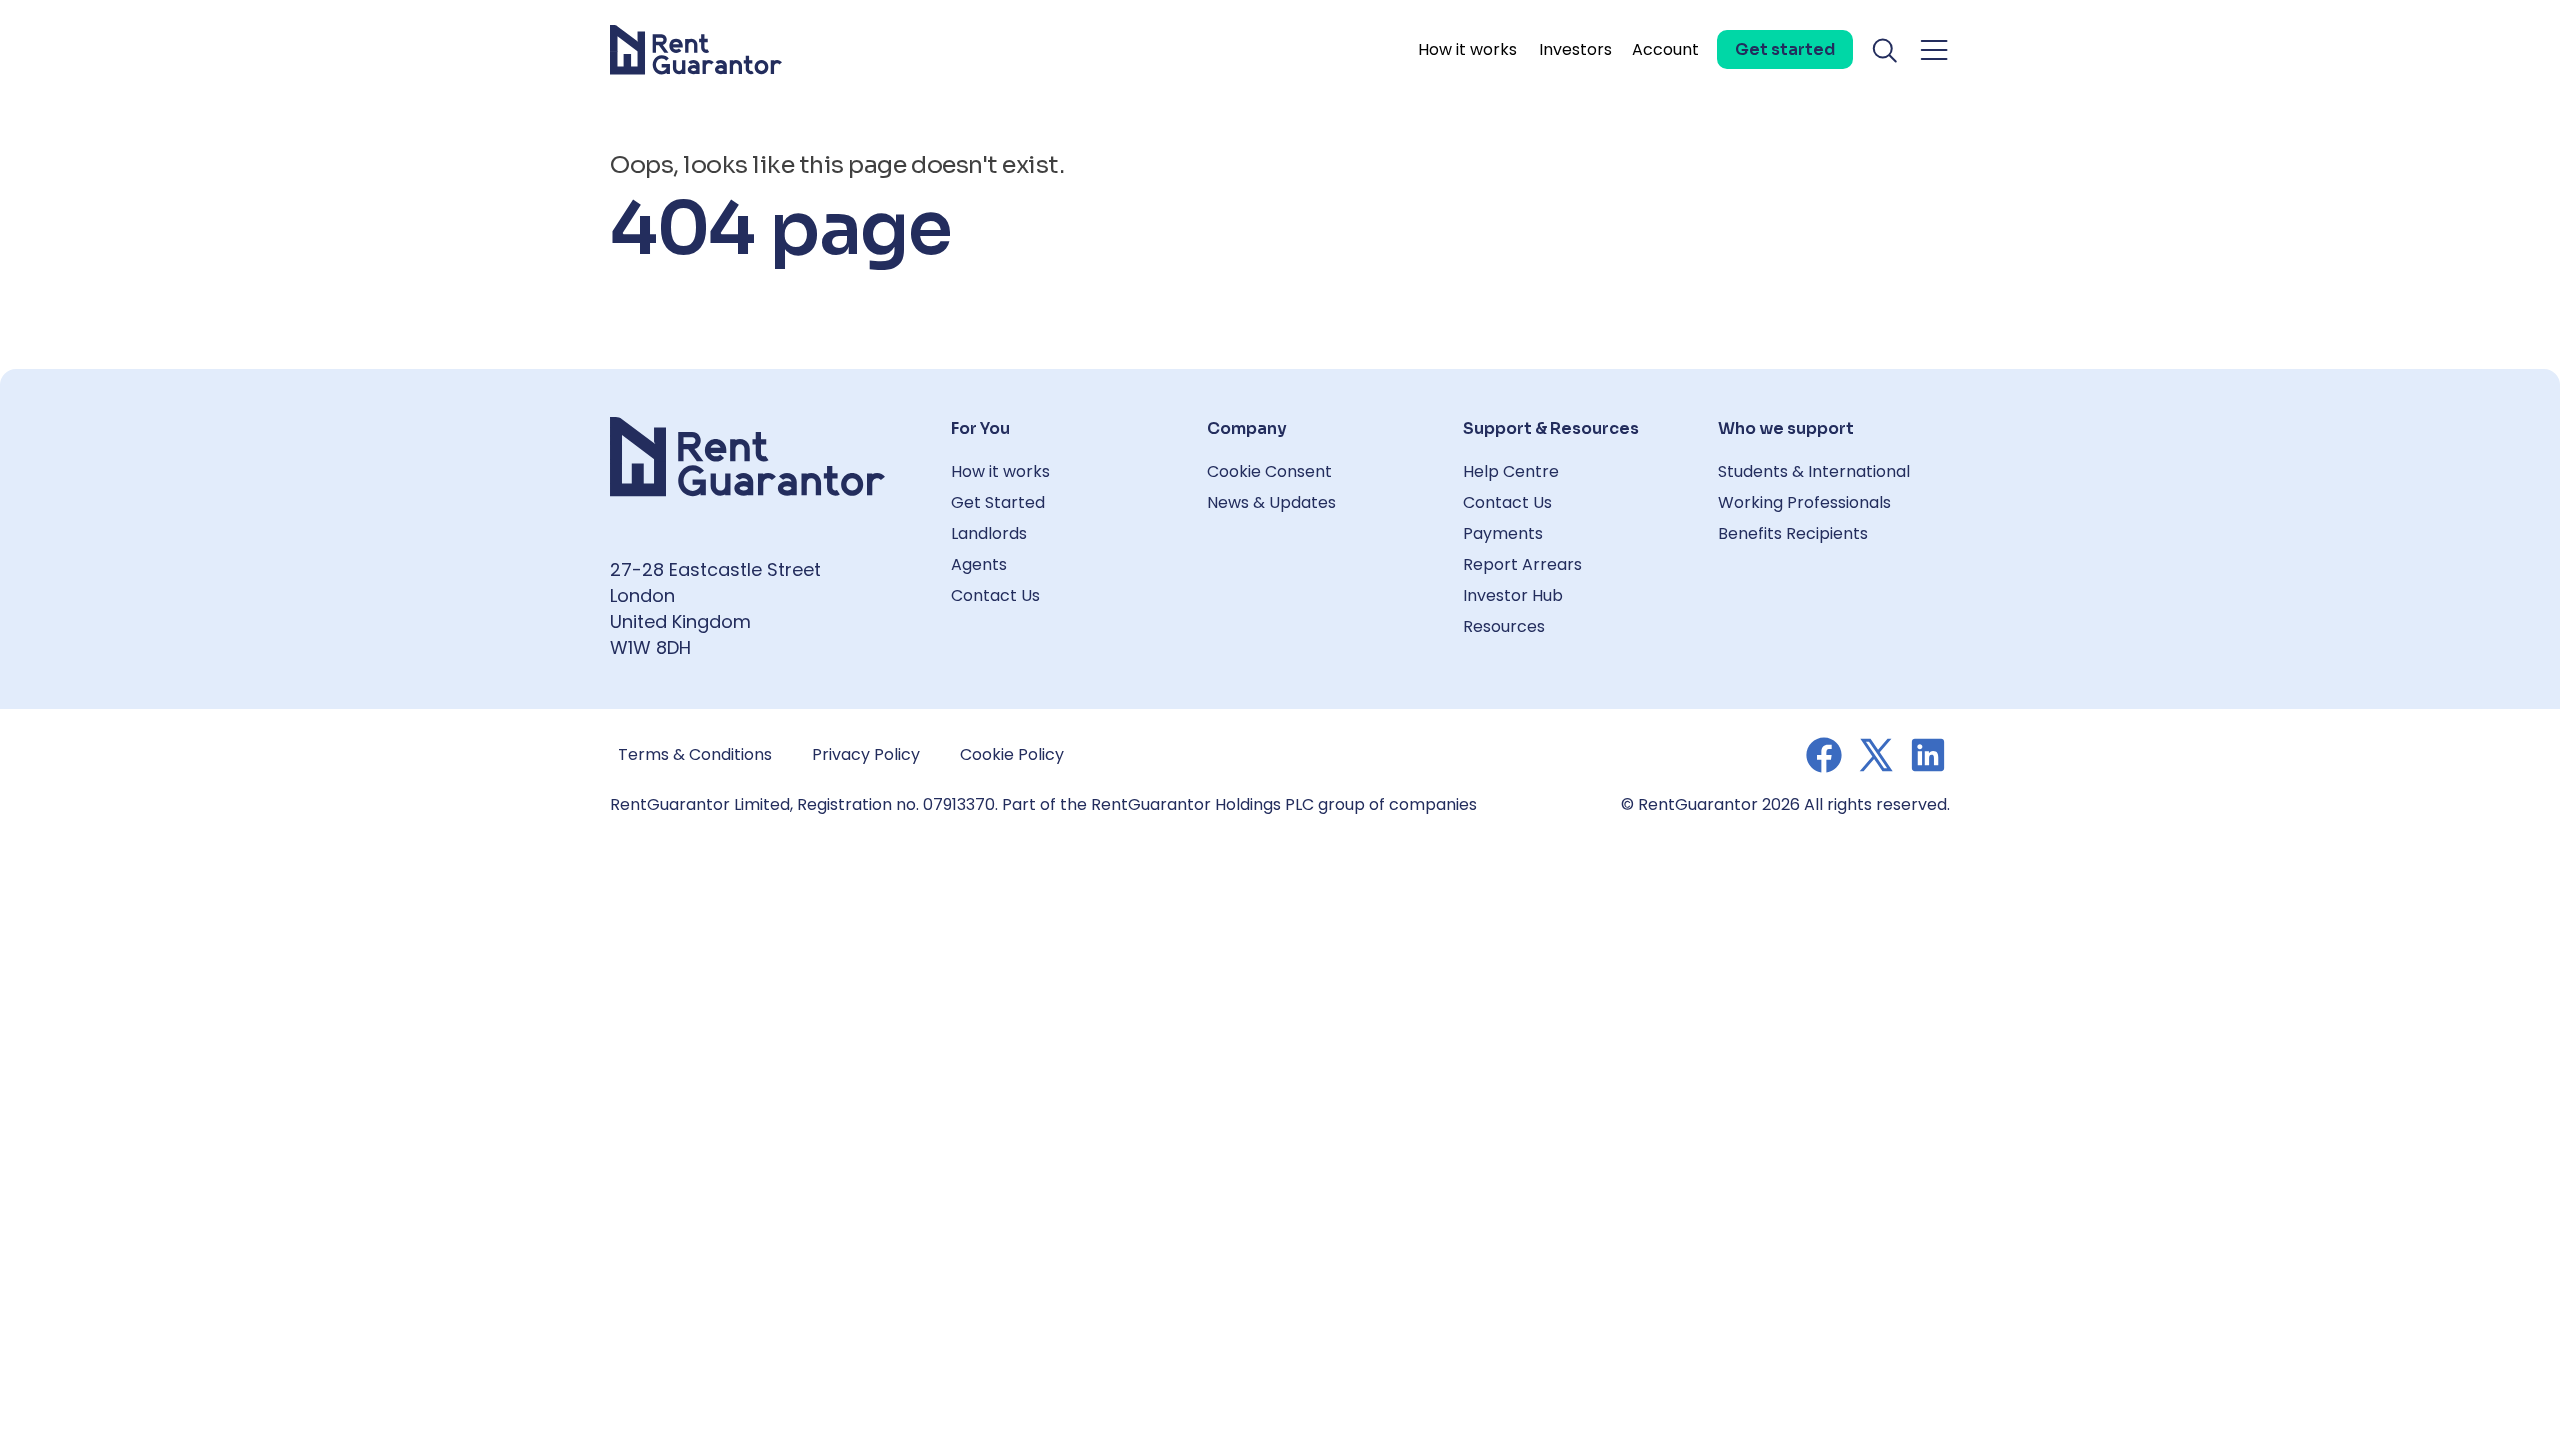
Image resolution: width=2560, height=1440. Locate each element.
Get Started (998, 502)
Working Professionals (1804, 502)
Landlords (989, 533)
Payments (1503, 533)
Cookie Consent (1269, 471)
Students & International (1814, 471)
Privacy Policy (866, 754)
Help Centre (1511, 471)
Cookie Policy (1012, 754)
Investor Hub (1513, 595)
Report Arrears (1522, 564)
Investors (1575, 49)
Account (1665, 49)
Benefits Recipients (1793, 533)
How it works (1467, 49)
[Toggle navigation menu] (1934, 50)
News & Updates (1271, 502)
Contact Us (995, 595)
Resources (1504, 626)
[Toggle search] (1885, 50)
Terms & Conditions (695, 754)
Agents (979, 564)
